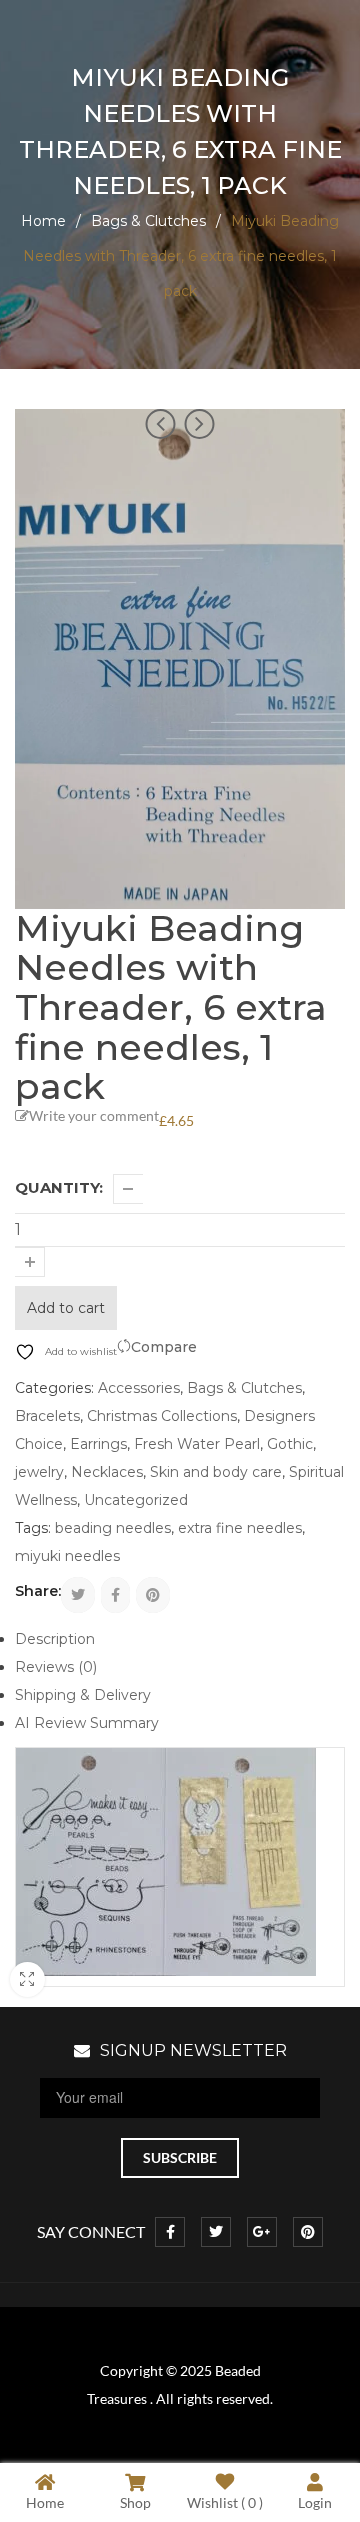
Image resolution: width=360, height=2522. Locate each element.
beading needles (113, 1528)
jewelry (39, 1472)
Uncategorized (136, 1500)
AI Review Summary (87, 1723)
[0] (327, 37)
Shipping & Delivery (83, 1695)
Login (315, 2502)
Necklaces (107, 1472)
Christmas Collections (162, 1416)
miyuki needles (67, 1556)
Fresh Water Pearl (197, 1444)
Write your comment (94, 1115)
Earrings (98, 1444)
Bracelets (47, 1416)
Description (55, 1639)
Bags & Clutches (148, 221)
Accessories (139, 1388)
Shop (135, 2502)
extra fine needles (240, 1528)
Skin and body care (216, 1472)
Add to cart (66, 1308)
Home (43, 221)
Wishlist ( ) (225, 2502)
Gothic (290, 1444)
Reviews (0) (56, 1667)
